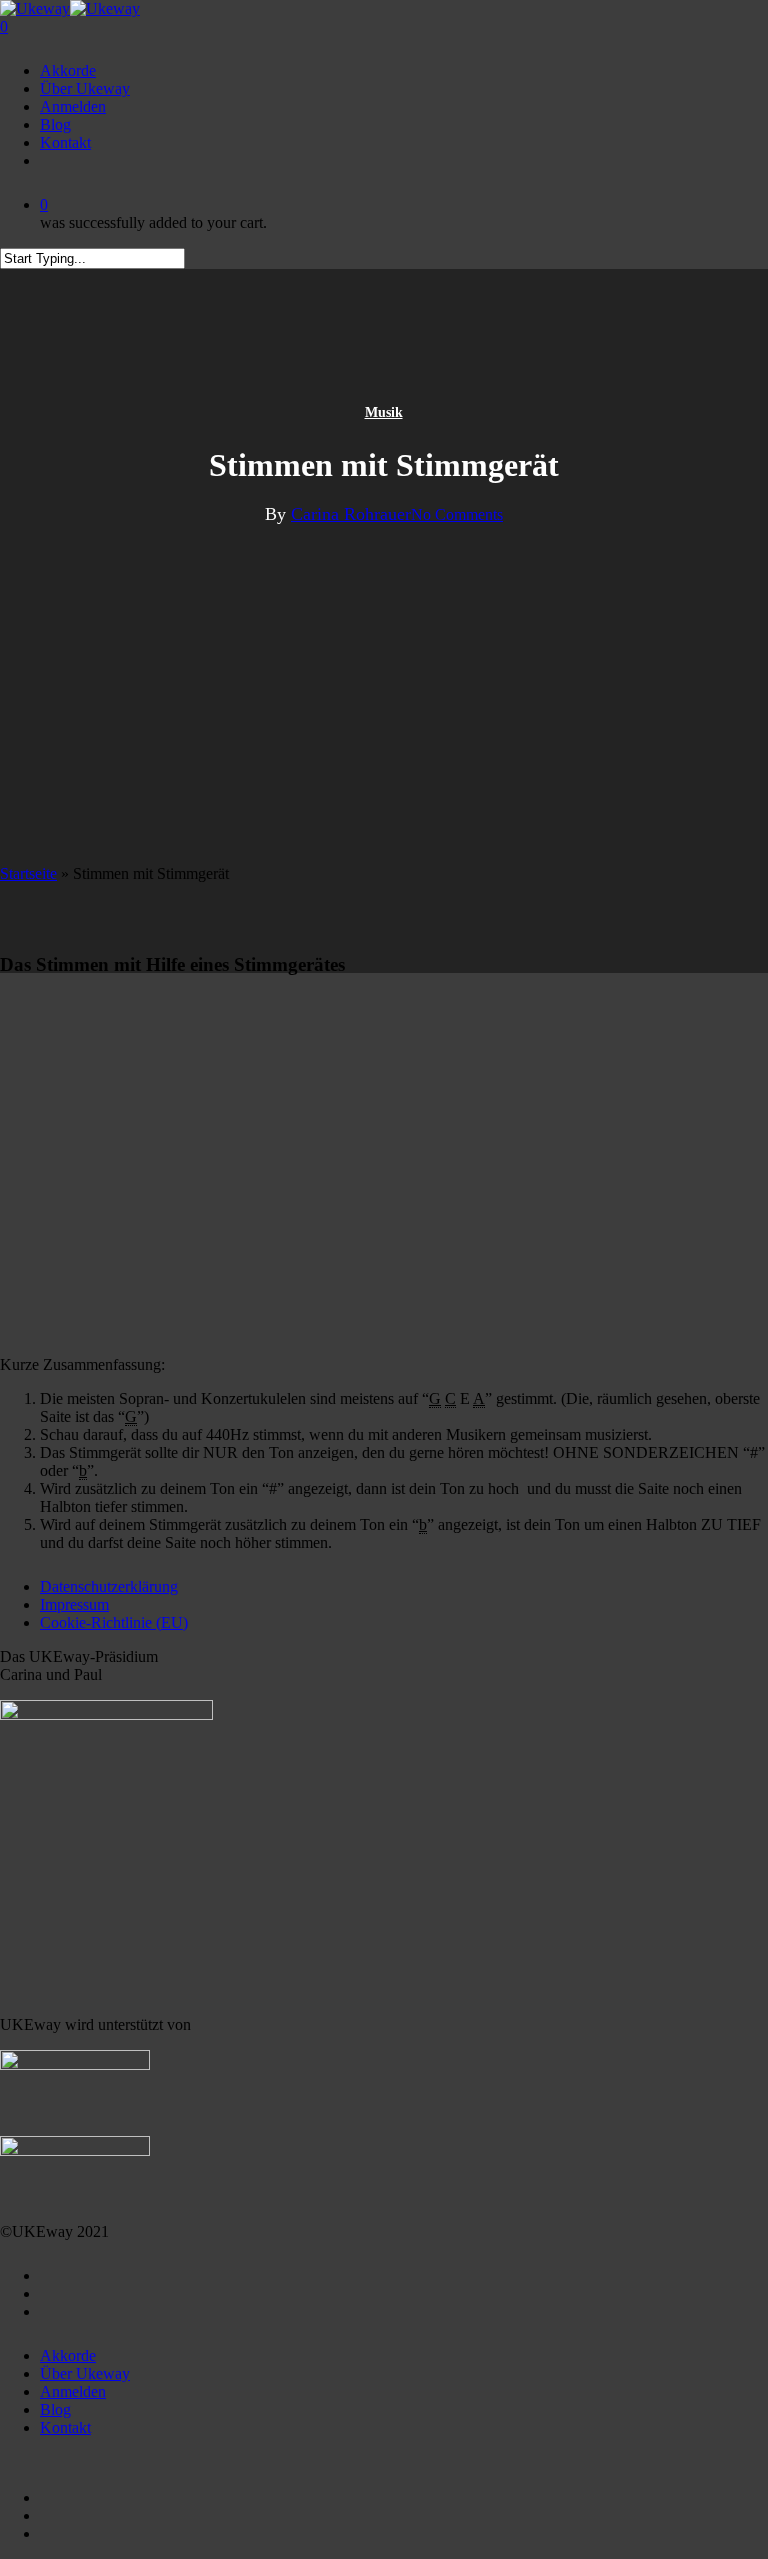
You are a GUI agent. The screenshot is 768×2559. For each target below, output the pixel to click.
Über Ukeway (85, 2373)
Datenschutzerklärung (109, 1586)
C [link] (450, 1398)
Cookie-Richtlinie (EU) (114, 1622)
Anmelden (73, 2391)
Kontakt (65, 2427)
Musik (384, 412)
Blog (55, 2409)
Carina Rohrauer (351, 514)
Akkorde (68, 2355)
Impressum (74, 1604)
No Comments (457, 514)
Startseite (28, 873)
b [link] (83, 1470)
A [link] (479, 1398)
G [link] (435, 1398)
